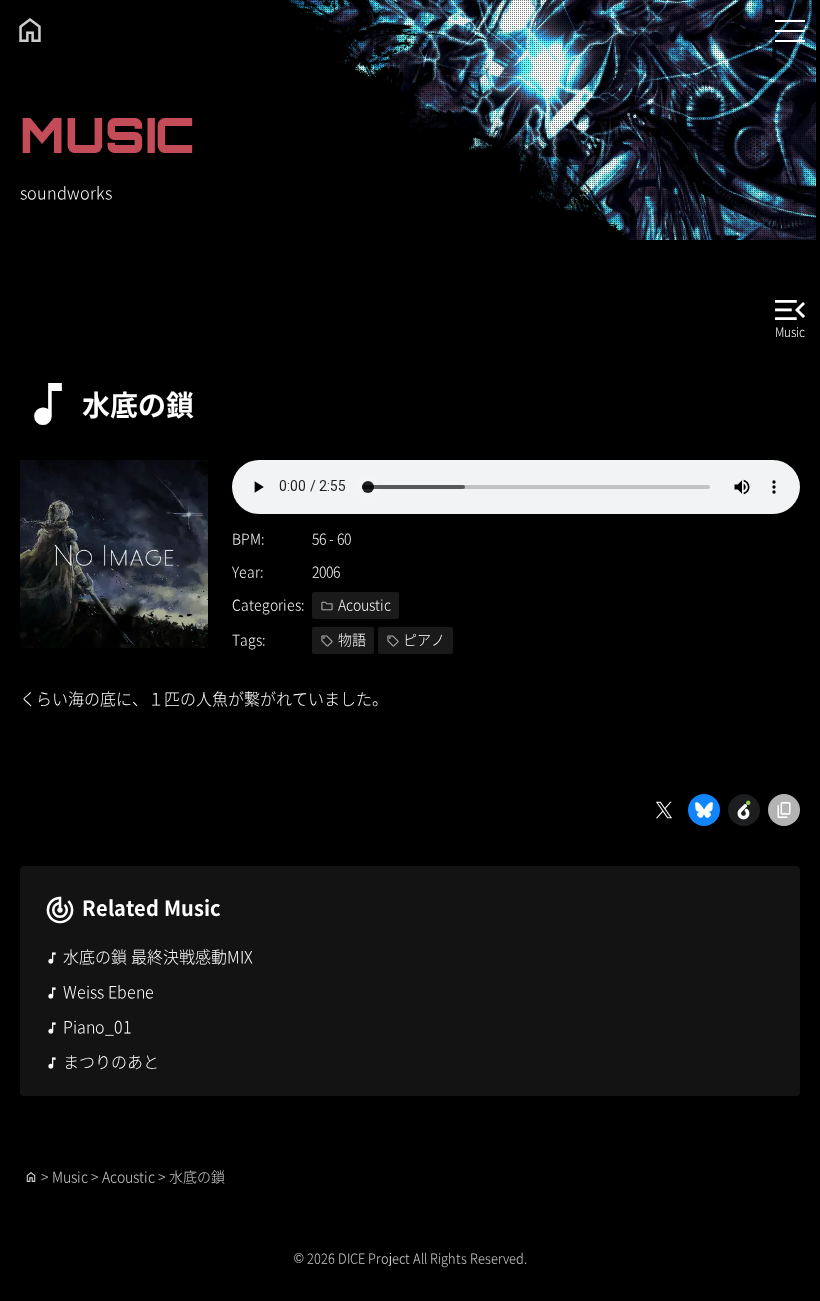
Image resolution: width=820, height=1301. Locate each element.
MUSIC (107, 134)
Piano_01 (97, 1026)
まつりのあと (111, 1061)
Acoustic (364, 604)
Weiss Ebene (108, 991)
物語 (352, 639)
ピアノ (424, 639)
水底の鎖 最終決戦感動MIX (158, 956)
